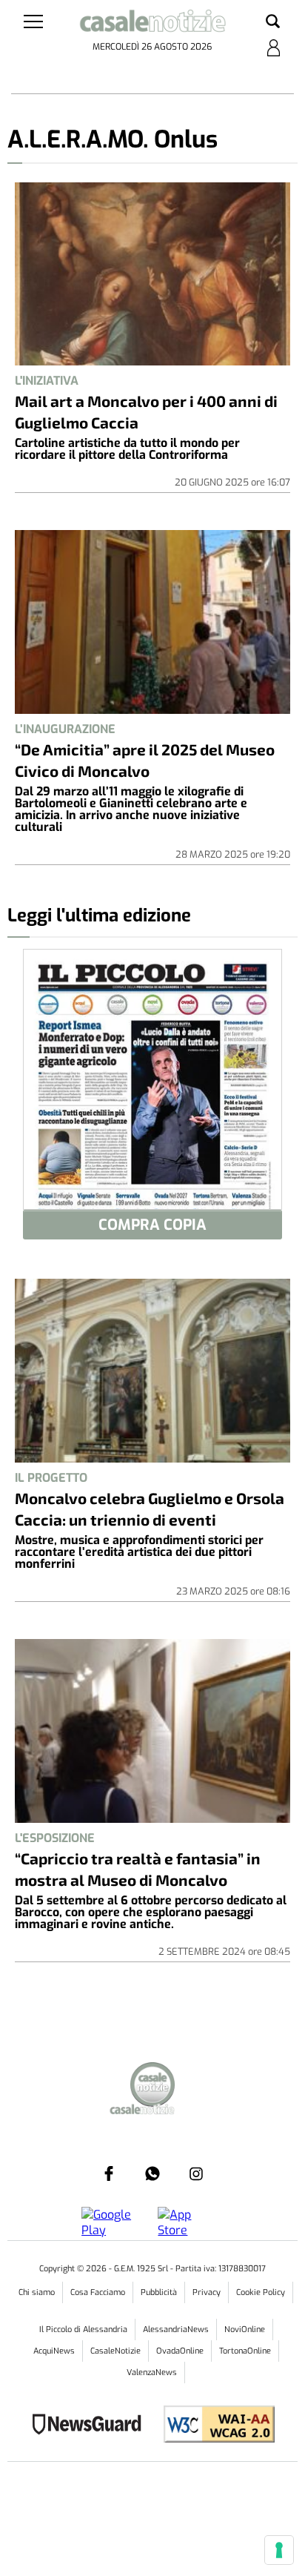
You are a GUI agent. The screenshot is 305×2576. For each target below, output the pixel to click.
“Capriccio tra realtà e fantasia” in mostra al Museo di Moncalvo (138, 1869)
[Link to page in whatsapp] (152, 2173)
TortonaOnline (245, 2351)
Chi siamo (37, 2292)
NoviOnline (245, 2330)
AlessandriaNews (176, 2330)
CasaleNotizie (115, 2351)
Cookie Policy (261, 2292)
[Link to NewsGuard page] (91, 2426)
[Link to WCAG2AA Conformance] (214, 2426)
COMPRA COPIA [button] (152, 1225)
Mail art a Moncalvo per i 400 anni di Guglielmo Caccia (146, 411)
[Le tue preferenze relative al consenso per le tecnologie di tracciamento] (279, 2550)
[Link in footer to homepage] (152, 2086)
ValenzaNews (152, 2373)
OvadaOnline (180, 2351)
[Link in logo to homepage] (152, 24)
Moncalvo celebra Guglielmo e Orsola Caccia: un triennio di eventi (150, 1509)
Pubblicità (159, 2292)
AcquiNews (54, 2351)
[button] (273, 22)
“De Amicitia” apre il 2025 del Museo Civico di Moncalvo (145, 760)
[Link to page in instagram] (196, 2173)
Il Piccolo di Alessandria (83, 2330)
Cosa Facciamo (98, 2292)
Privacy (207, 2292)
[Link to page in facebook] (109, 2173)
